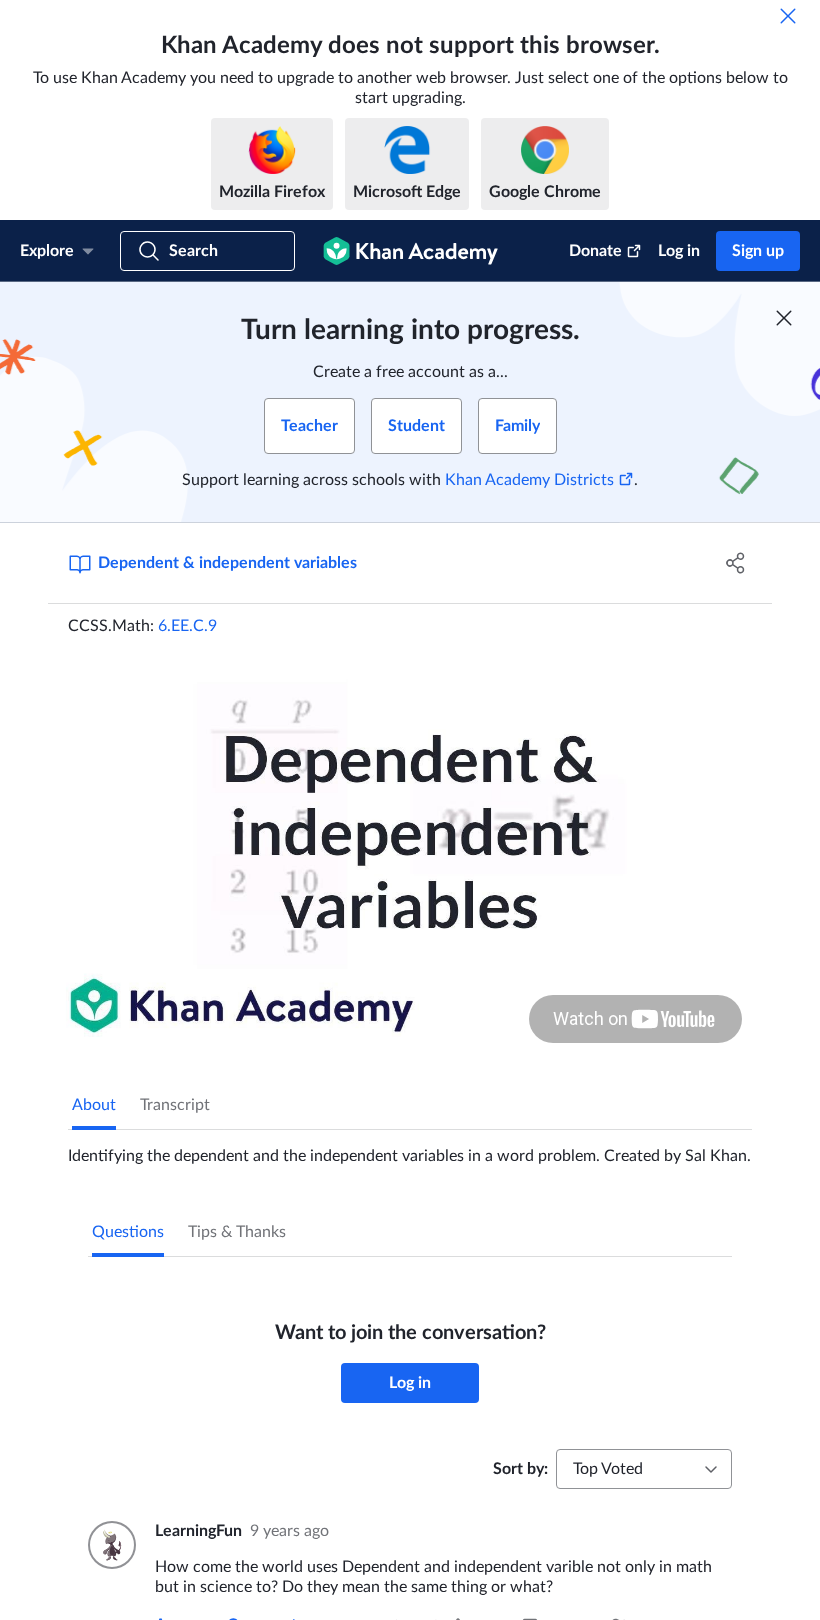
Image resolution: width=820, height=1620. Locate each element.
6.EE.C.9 (187, 626)
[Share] (735, 563)
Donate (595, 251)
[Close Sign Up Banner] (784, 318)
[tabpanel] (410, 1148)
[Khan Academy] (410, 251)
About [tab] (94, 1105)
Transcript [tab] (175, 1105)
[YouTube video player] (410, 851)
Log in (679, 251)
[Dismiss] (788, 16)
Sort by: (520, 1469)
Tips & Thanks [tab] (237, 1232)
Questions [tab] (128, 1232)
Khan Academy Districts (529, 480)
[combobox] (644, 1469)
